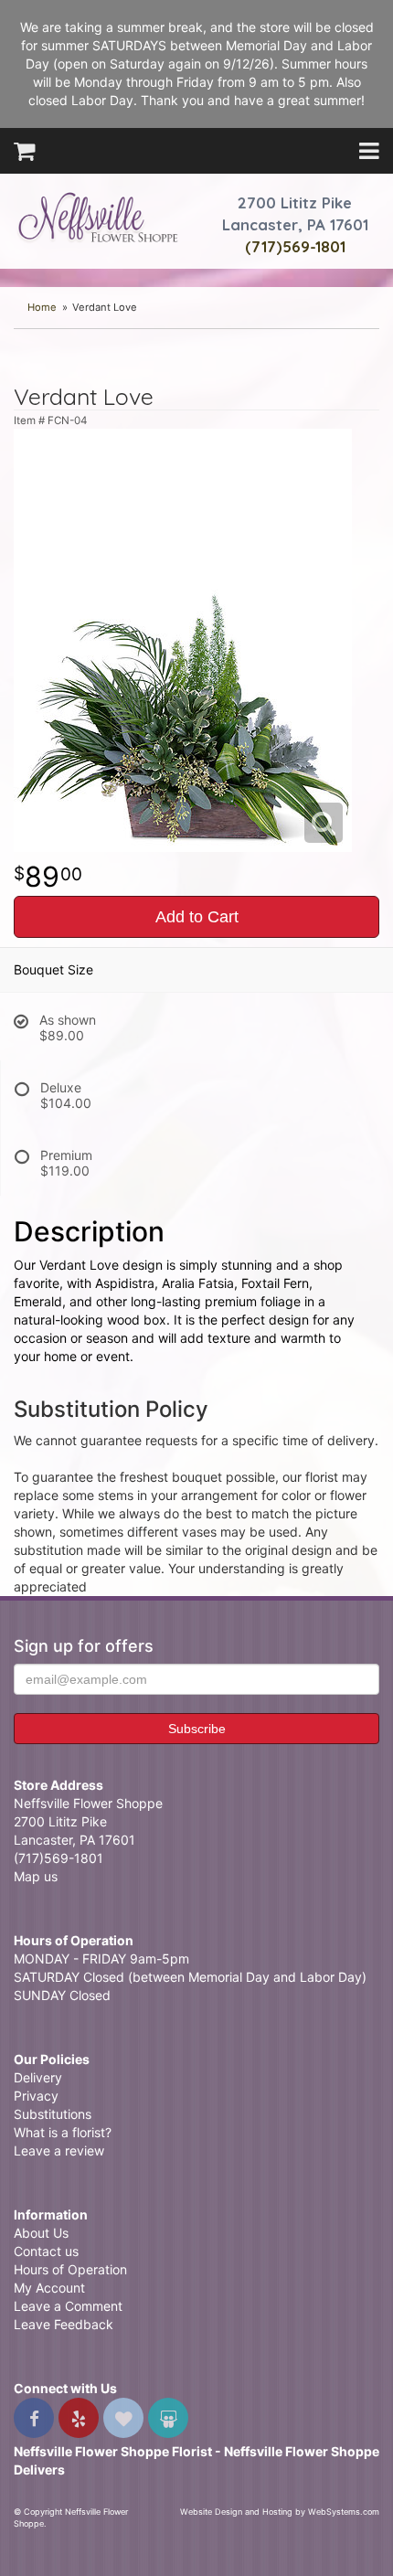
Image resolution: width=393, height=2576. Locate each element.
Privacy (36, 2096)
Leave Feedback (64, 2324)
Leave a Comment (68, 2306)
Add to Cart (197, 917)
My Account (49, 2288)
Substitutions (53, 2114)
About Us (41, 2233)
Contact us (46, 2251)
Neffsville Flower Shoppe (98, 217)
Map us (36, 1876)
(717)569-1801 (295, 246)
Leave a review (59, 2150)
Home (42, 307)
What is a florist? (63, 2132)
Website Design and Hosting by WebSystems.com (280, 2512)
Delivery (38, 2077)
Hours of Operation (70, 2269)
